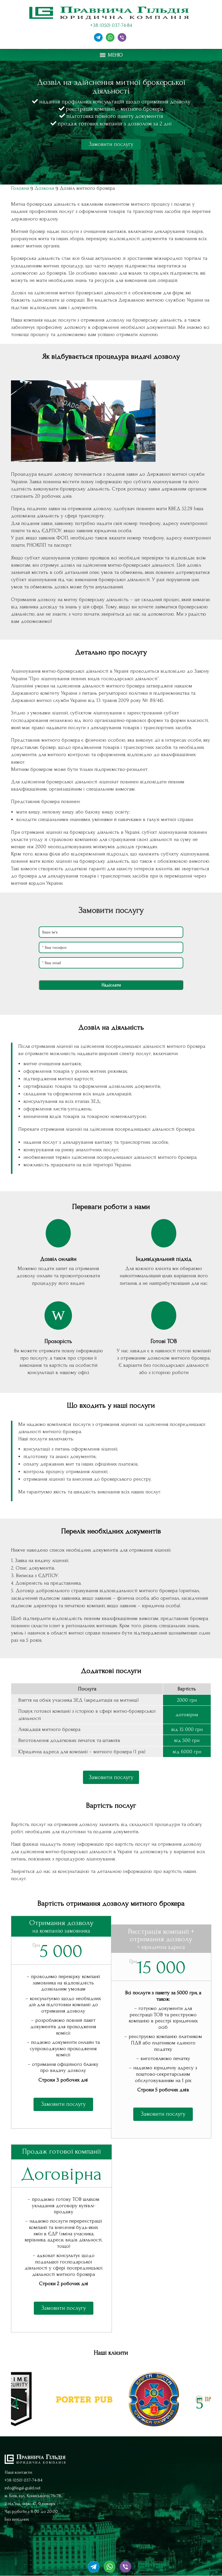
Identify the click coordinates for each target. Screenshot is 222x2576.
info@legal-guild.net (23, 2488)
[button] (115, 55)
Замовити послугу (111, 144)
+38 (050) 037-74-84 (111, 25)
